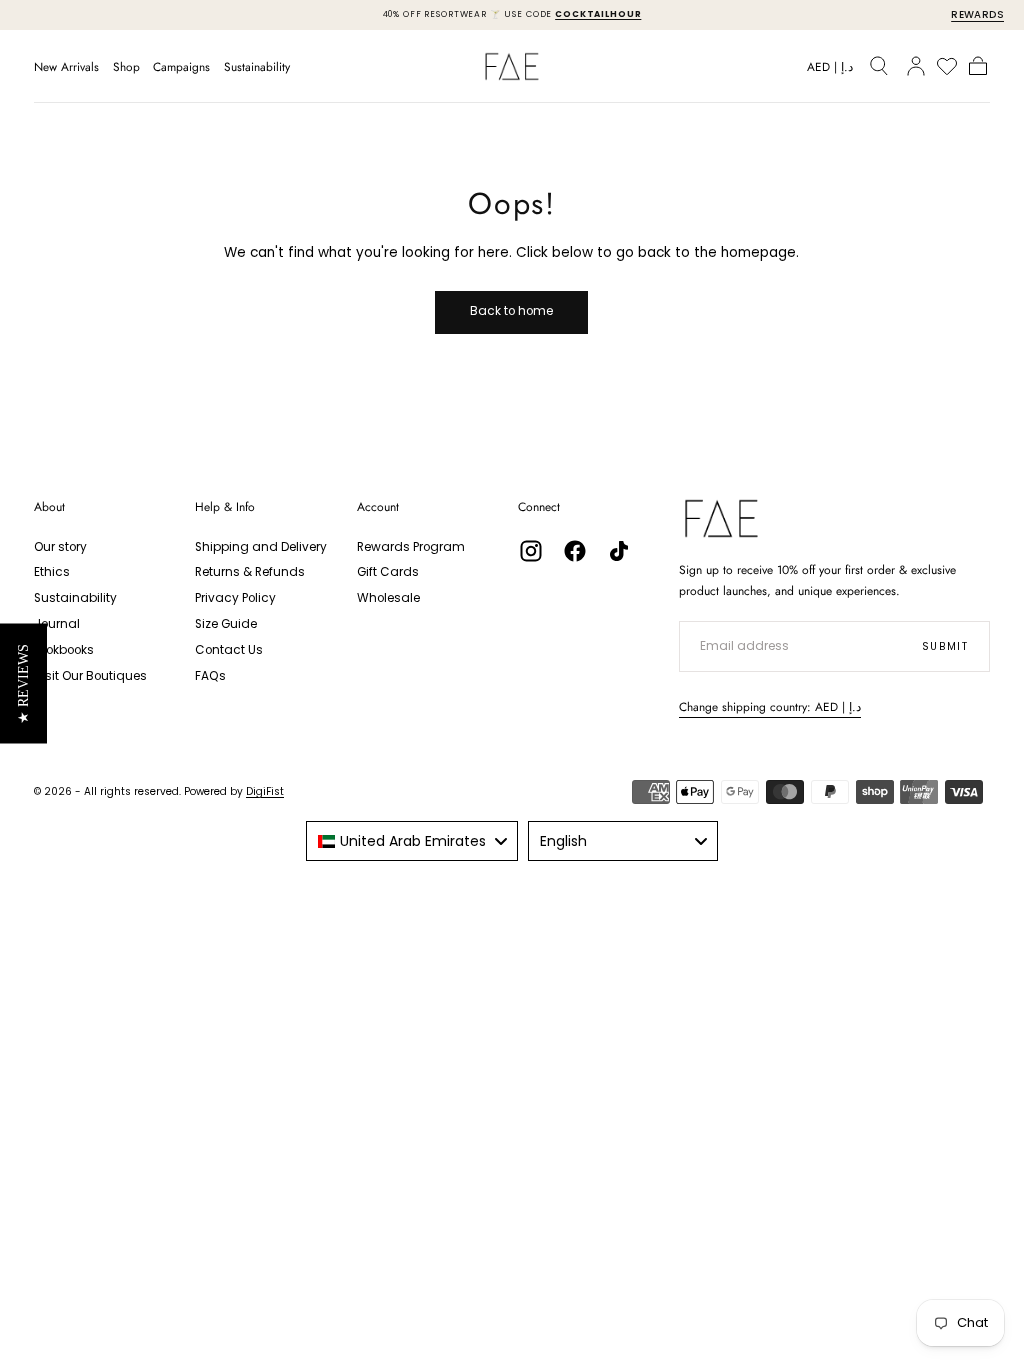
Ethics (52, 572)
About (49, 507)
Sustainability (257, 67)
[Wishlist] (947, 66)
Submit (945, 646)
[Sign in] (916, 66)
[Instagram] (531, 551)
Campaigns (181, 67)
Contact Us (229, 650)
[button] (830, 70)
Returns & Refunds (250, 572)
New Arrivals (66, 67)
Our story (60, 547)
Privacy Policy (235, 598)
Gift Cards (388, 572)
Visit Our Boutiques (90, 676)
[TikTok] (619, 551)
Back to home (511, 311)
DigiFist (265, 791)
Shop (126, 67)
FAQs (210, 676)
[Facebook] (575, 551)
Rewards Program (411, 547)
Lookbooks (64, 650)
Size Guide (226, 624)
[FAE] (721, 518)
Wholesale (388, 598)
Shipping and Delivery (261, 547)
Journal (57, 624)
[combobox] (412, 841)
